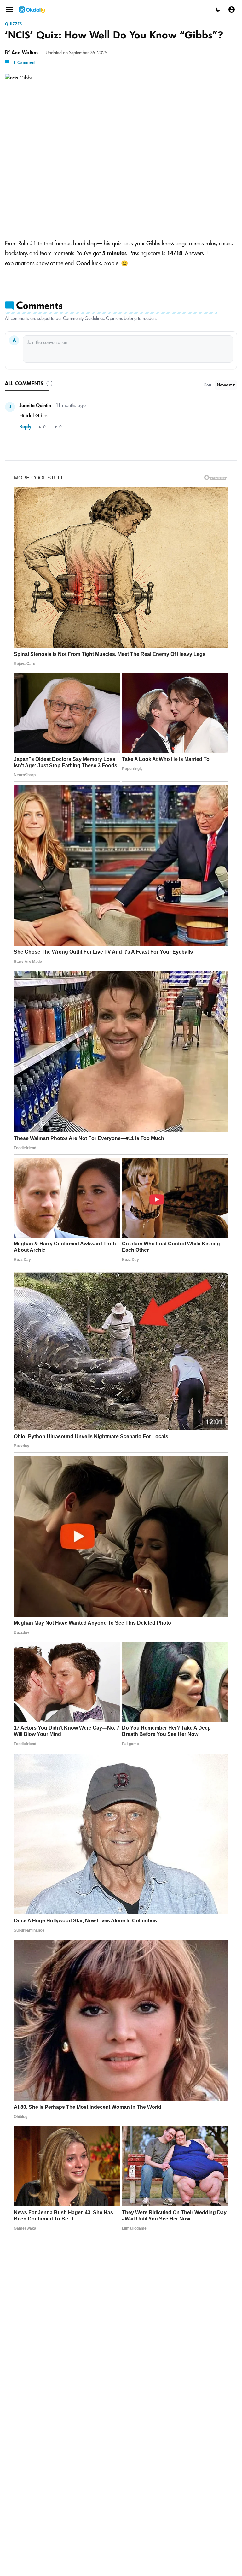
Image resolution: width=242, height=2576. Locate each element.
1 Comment (25, 62)
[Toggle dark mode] (218, 9)
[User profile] (232, 9)
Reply (25, 427)
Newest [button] (224, 385)
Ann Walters (25, 52)
